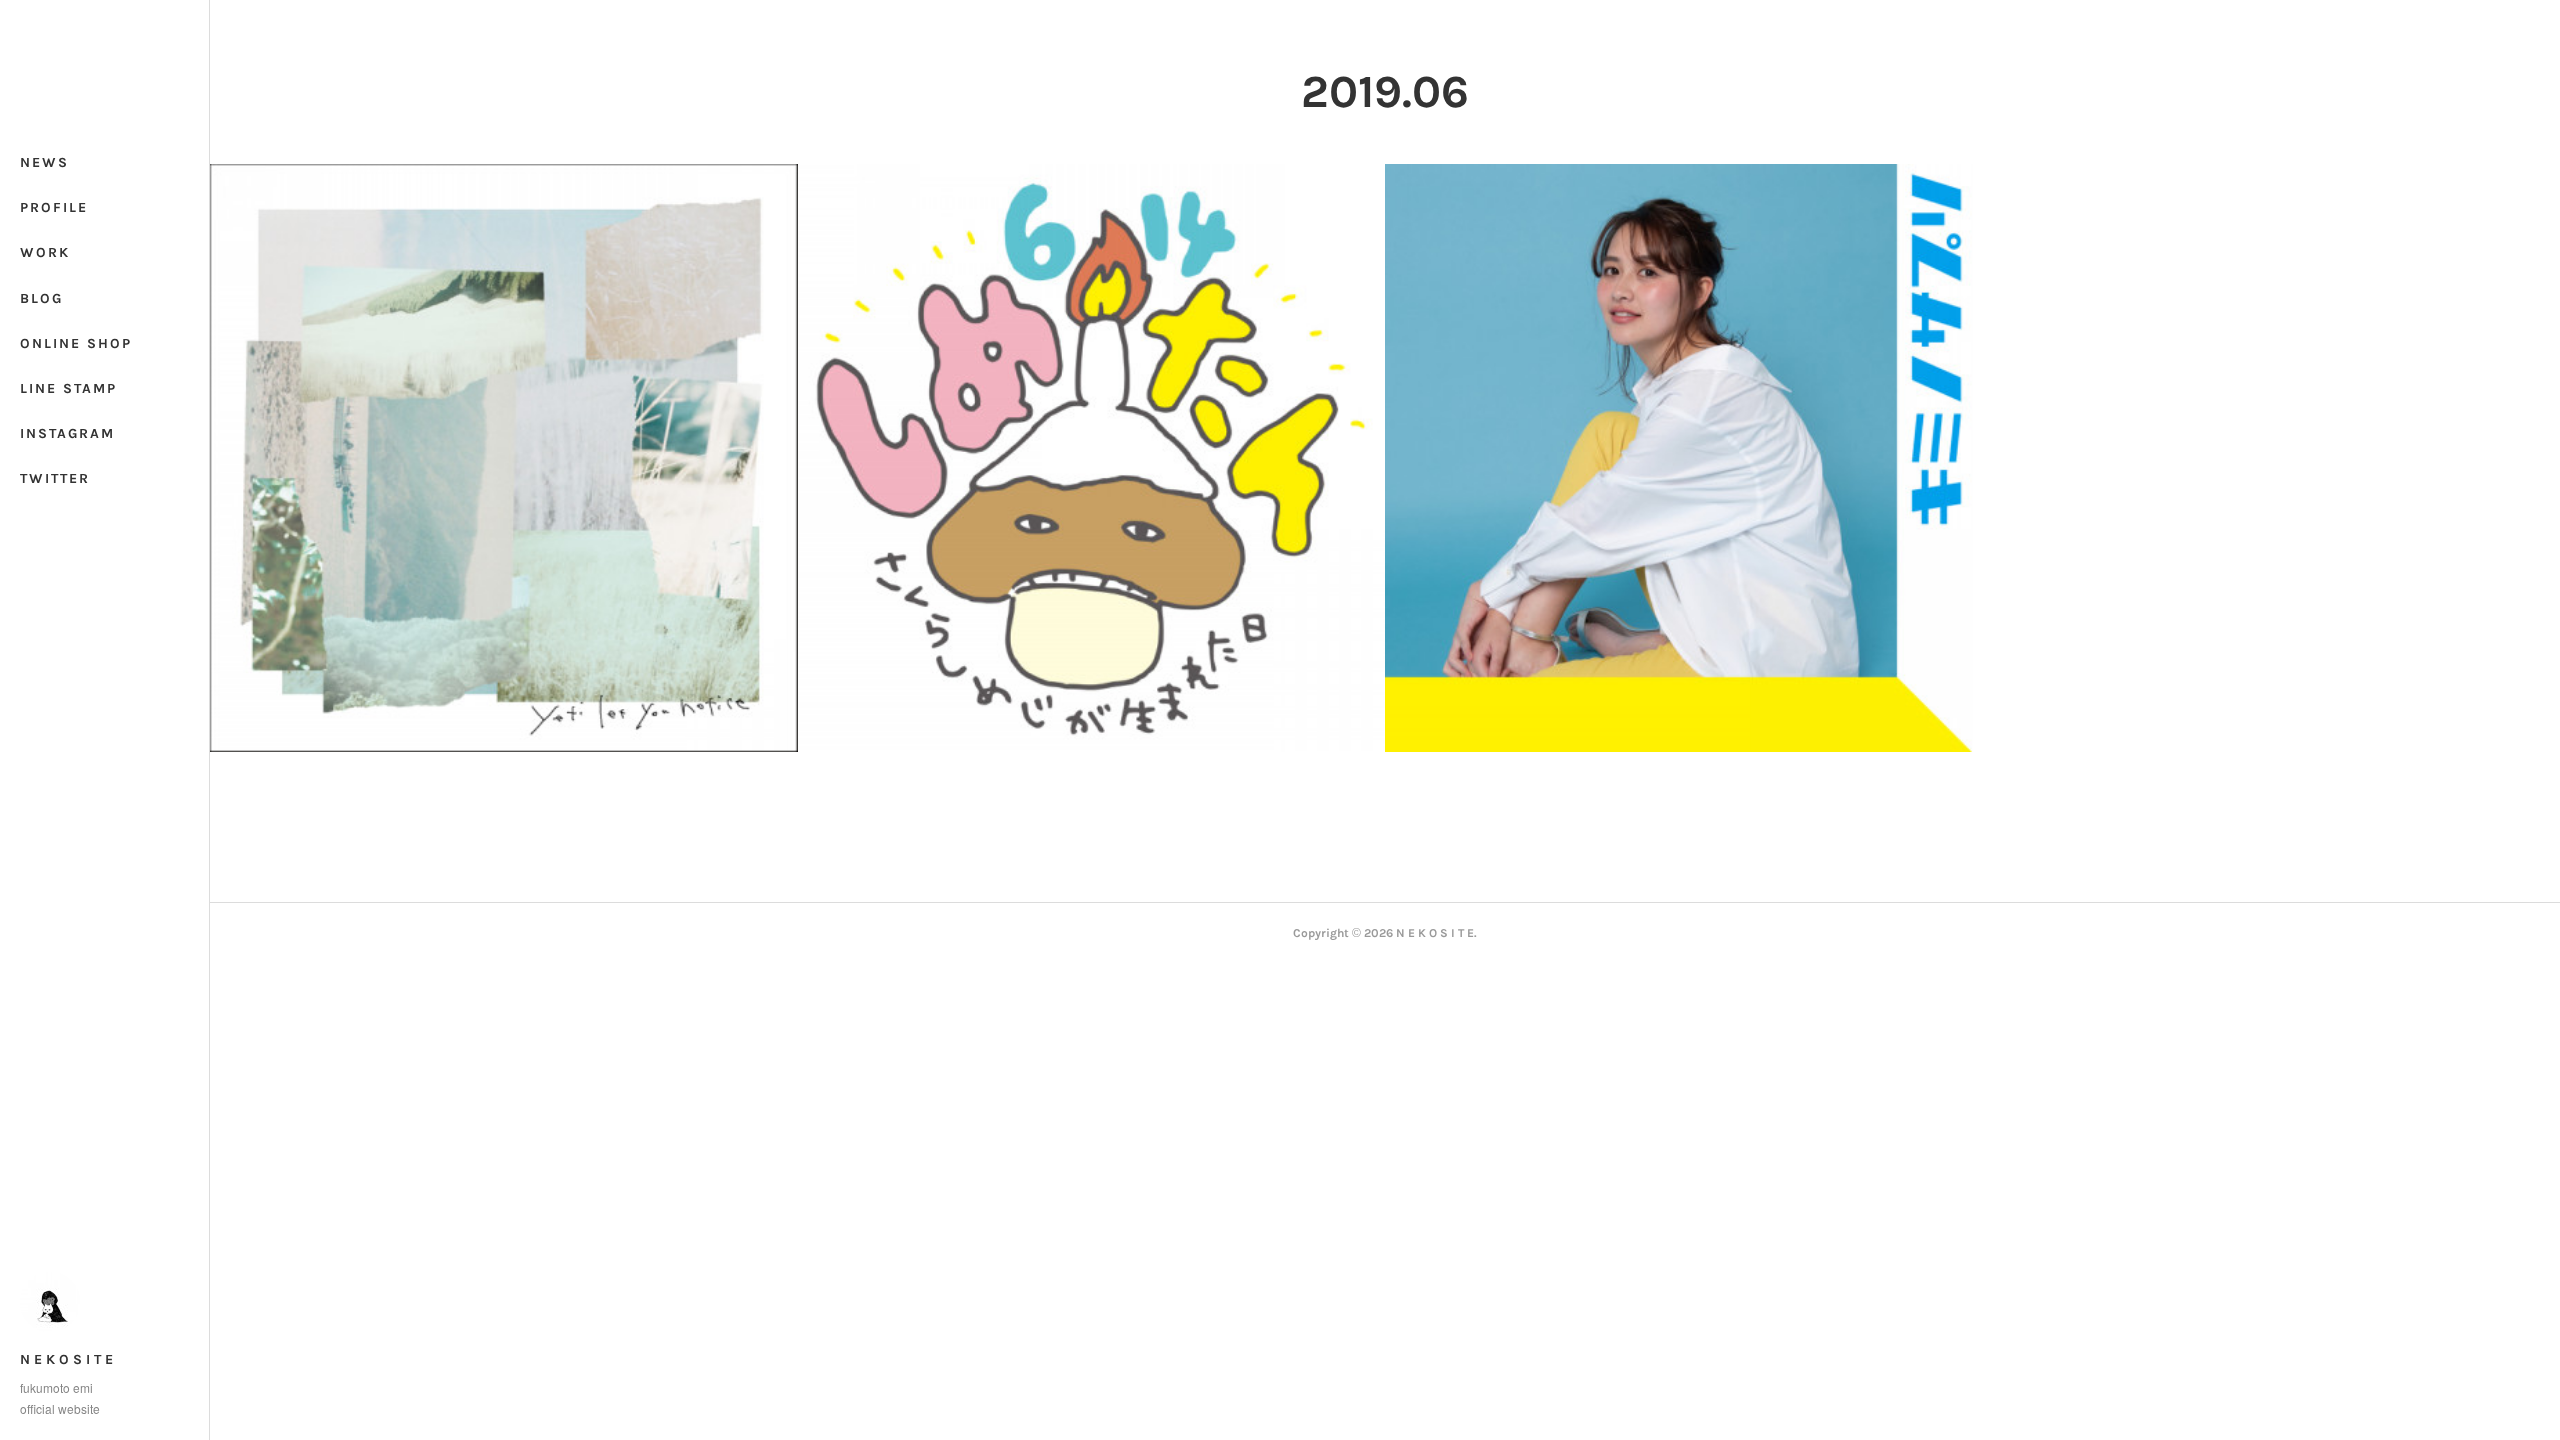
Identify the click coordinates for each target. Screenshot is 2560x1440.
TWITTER (55, 478)
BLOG (41, 298)
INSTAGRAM (67, 433)
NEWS (44, 162)
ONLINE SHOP (76, 343)
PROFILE (54, 207)
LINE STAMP (68, 388)
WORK (45, 252)
